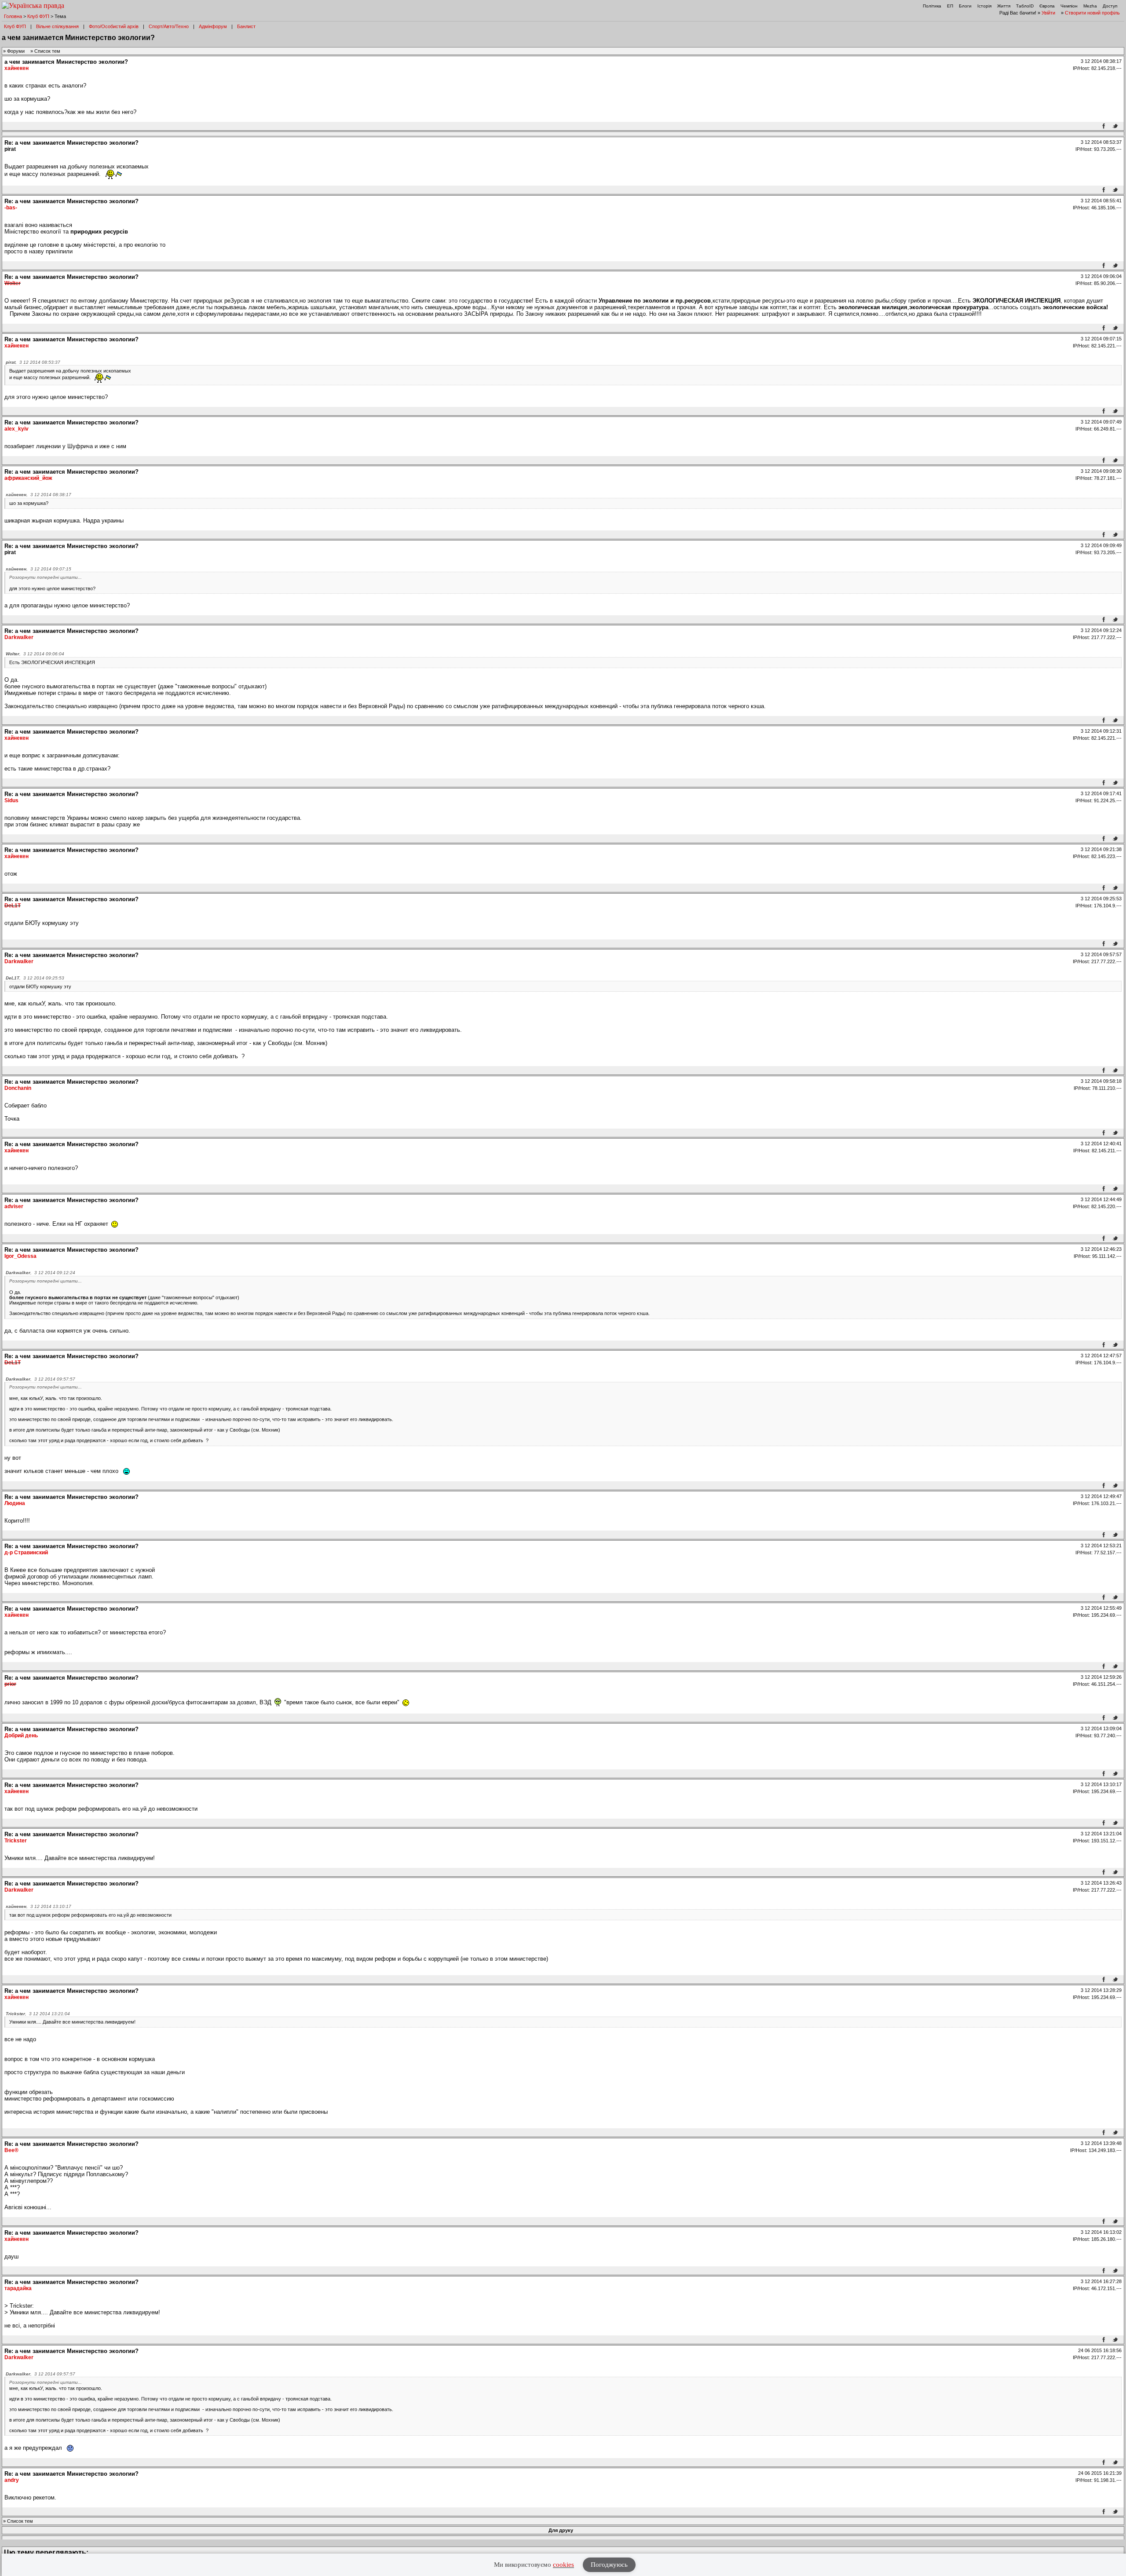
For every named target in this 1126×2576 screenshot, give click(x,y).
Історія (984, 6)
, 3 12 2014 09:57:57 (40, 1379)
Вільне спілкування (57, 26)
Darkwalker (19, 637)
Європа (1047, 6)
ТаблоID (1025, 6)
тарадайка (18, 2288)
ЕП (950, 6)
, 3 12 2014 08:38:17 (38, 495)
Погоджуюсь (609, 2565)
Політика (932, 6)
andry (12, 2480)
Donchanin (18, 1088)
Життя (1004, 6)
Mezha (1090, 6)
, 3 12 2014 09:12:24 (40, 1273)
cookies (563, 2565)
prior (10, 1684)
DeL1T (13, 906)
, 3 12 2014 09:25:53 (35, 978)
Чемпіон (1069, 6)
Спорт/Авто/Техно (169, 26)
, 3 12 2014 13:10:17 (38, 1906)
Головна (13, 16)
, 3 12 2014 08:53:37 (33, 362)
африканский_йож (28, 478)
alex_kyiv (16, 429)
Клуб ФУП (38, 16)
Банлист (246, 26)
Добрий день (21, 1736)
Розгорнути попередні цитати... (46, 577)
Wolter (13, 283)
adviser (14, 1206)
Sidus (11, 800)
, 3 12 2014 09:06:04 (35, 654)
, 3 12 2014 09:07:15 (38, 569)
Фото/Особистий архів (114, 26)
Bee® (11, 2150)
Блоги (965, 6)
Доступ (1110, 6)
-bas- (11, 208)
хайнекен (16, 68)
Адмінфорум (213, 26)
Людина (15, 1503)
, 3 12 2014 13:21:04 (38, 2014)
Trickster (16, 1841)
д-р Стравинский (26, 1553)
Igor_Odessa (20, 1256)
